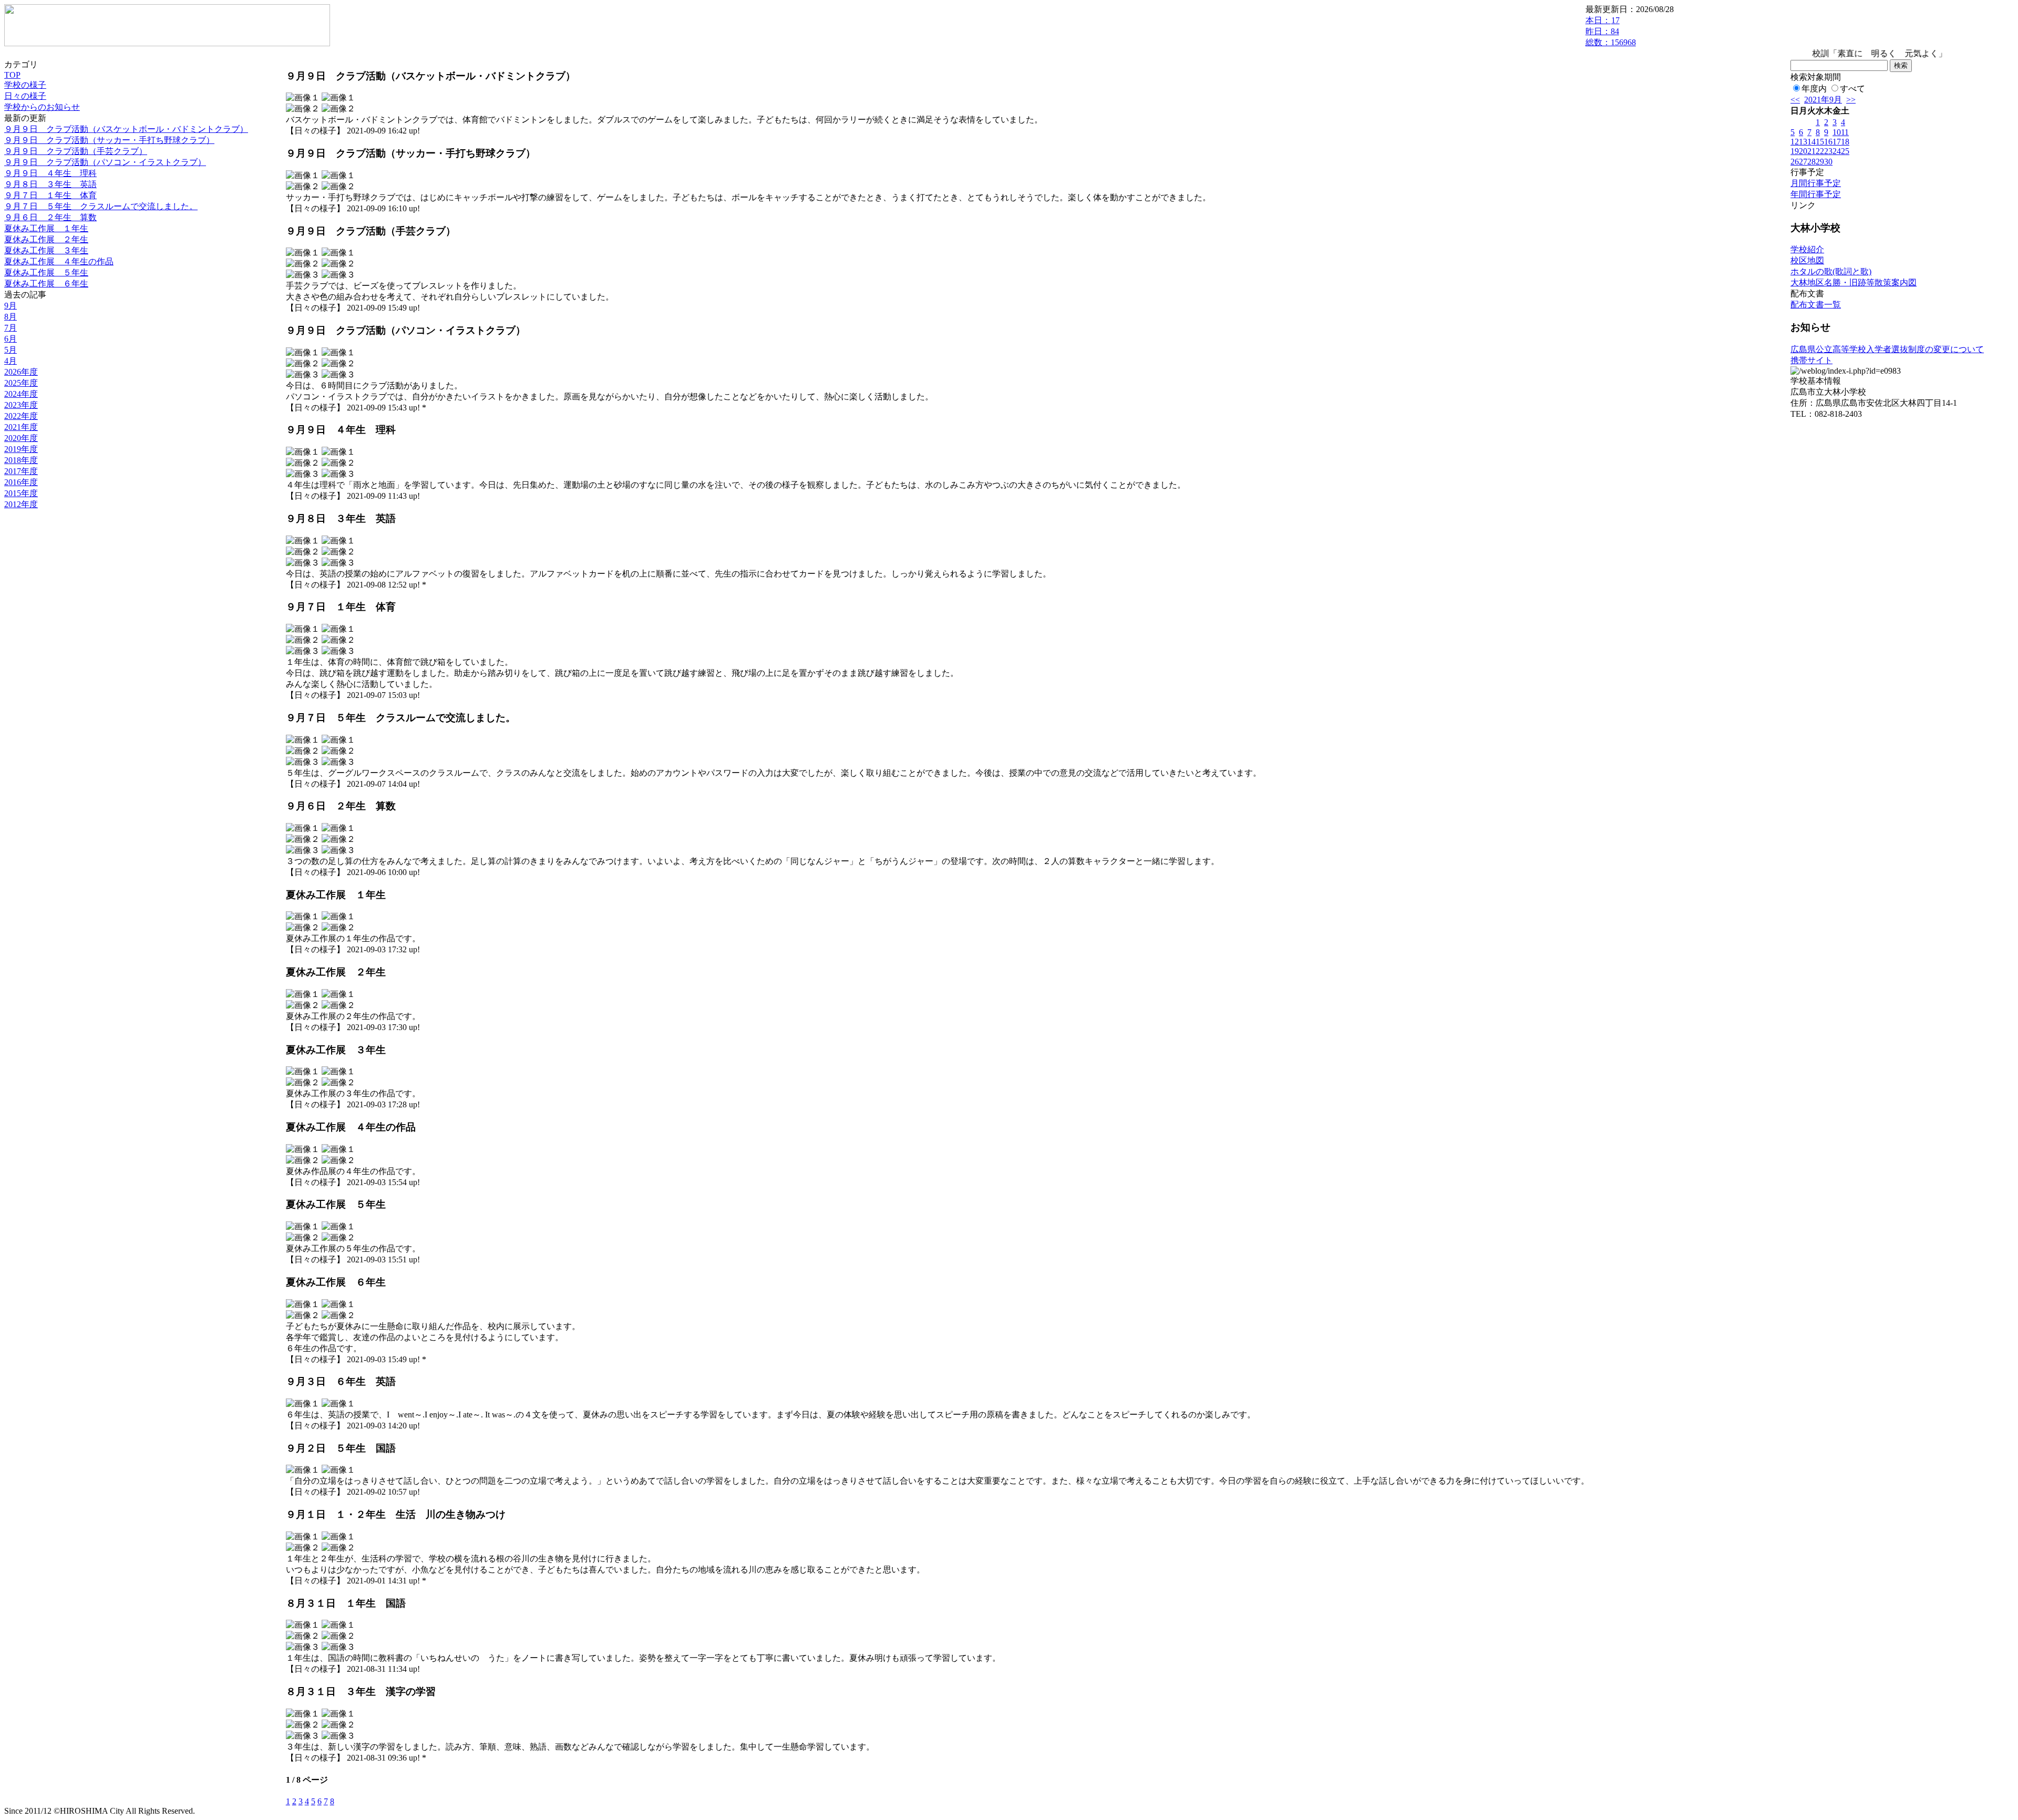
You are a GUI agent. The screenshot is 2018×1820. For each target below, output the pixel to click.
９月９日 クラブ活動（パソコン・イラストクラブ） (105, 162)
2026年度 (21, 372)
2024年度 (21, 394)
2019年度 (21, 449)
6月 (11, 339)
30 (1828, 162)
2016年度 (21, 482)
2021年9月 (1823, 100)
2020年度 (21, 438)
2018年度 (21, 460)
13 (1803, 142)
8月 (11, 317)
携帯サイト (1811, 360)
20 (1803, 151)
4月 (11, 361)
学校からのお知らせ (42, 107)
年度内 (1814, 89)
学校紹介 (1807, 249)
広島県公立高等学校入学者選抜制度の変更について (1887, 349)
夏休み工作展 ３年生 (46, 250)
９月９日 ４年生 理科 (50, 173)
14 (1811, 142)
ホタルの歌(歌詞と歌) (1831, 271)
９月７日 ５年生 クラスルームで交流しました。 (101, 206)
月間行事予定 (1816, 183)
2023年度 (21, 405)
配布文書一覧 (1816, 305)
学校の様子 (25, 85)
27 (1803, 162)
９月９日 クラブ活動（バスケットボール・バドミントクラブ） (126, 129)
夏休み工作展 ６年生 (46, 284)
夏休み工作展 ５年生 (46, 273)
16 (1828, 142)
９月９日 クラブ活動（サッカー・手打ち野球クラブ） (109, 140)
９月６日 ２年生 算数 (50, 217)
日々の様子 (25, 96)
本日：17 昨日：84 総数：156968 (1611, 31)
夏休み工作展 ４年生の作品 (59, 261)
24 (1837, 151)
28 (1811, 162)
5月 (11, 350)
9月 (11, 306)
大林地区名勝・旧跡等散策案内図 (1854, 282)
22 (1820, 151)
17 (1837, 142)
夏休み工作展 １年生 (46, 228)
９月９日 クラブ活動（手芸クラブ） (76, 151)
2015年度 (21, 493)
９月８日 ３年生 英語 (50, 184)
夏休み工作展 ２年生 (46, 239)
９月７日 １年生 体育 (50, 195)
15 (1820, 142)
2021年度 (21, 427)
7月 (11, 328)
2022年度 (21, 416)
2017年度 (21, 471)
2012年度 (21, 504)
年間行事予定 (1816, 194)
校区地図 (1807, 260)
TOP (12, 75)
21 (1811, 151)
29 (1820, 162)
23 (1828, 151)
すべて (1852, 89)
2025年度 (21, 383)
